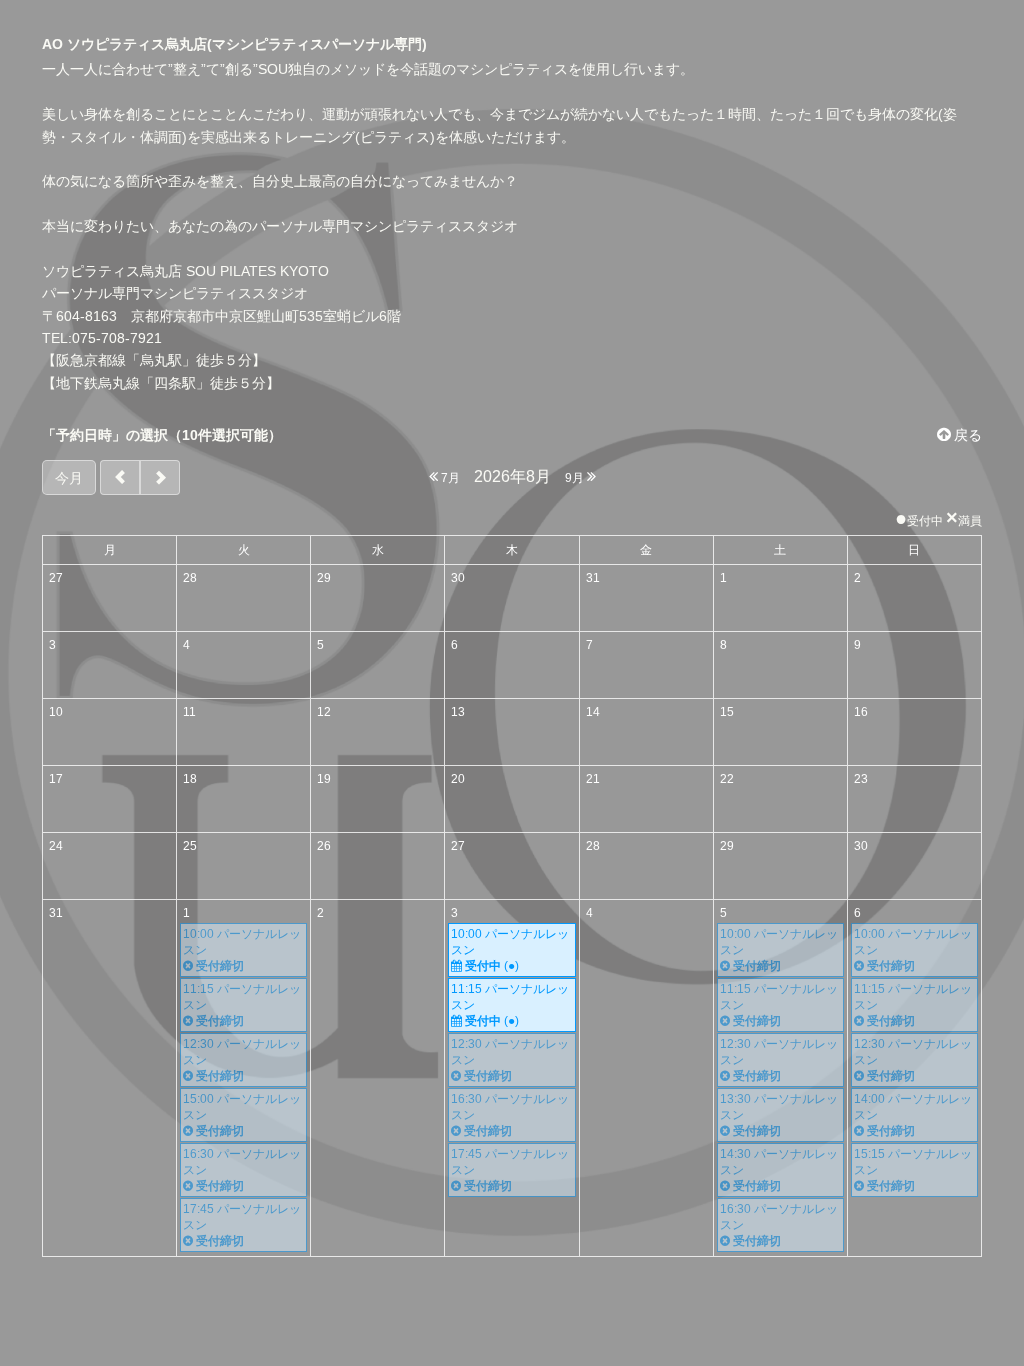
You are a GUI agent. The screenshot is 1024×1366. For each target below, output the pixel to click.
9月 (576, 478)
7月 (449, 478)
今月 (69, 478)
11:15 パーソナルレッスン (510, 1005)
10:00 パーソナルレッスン (510, 950)
